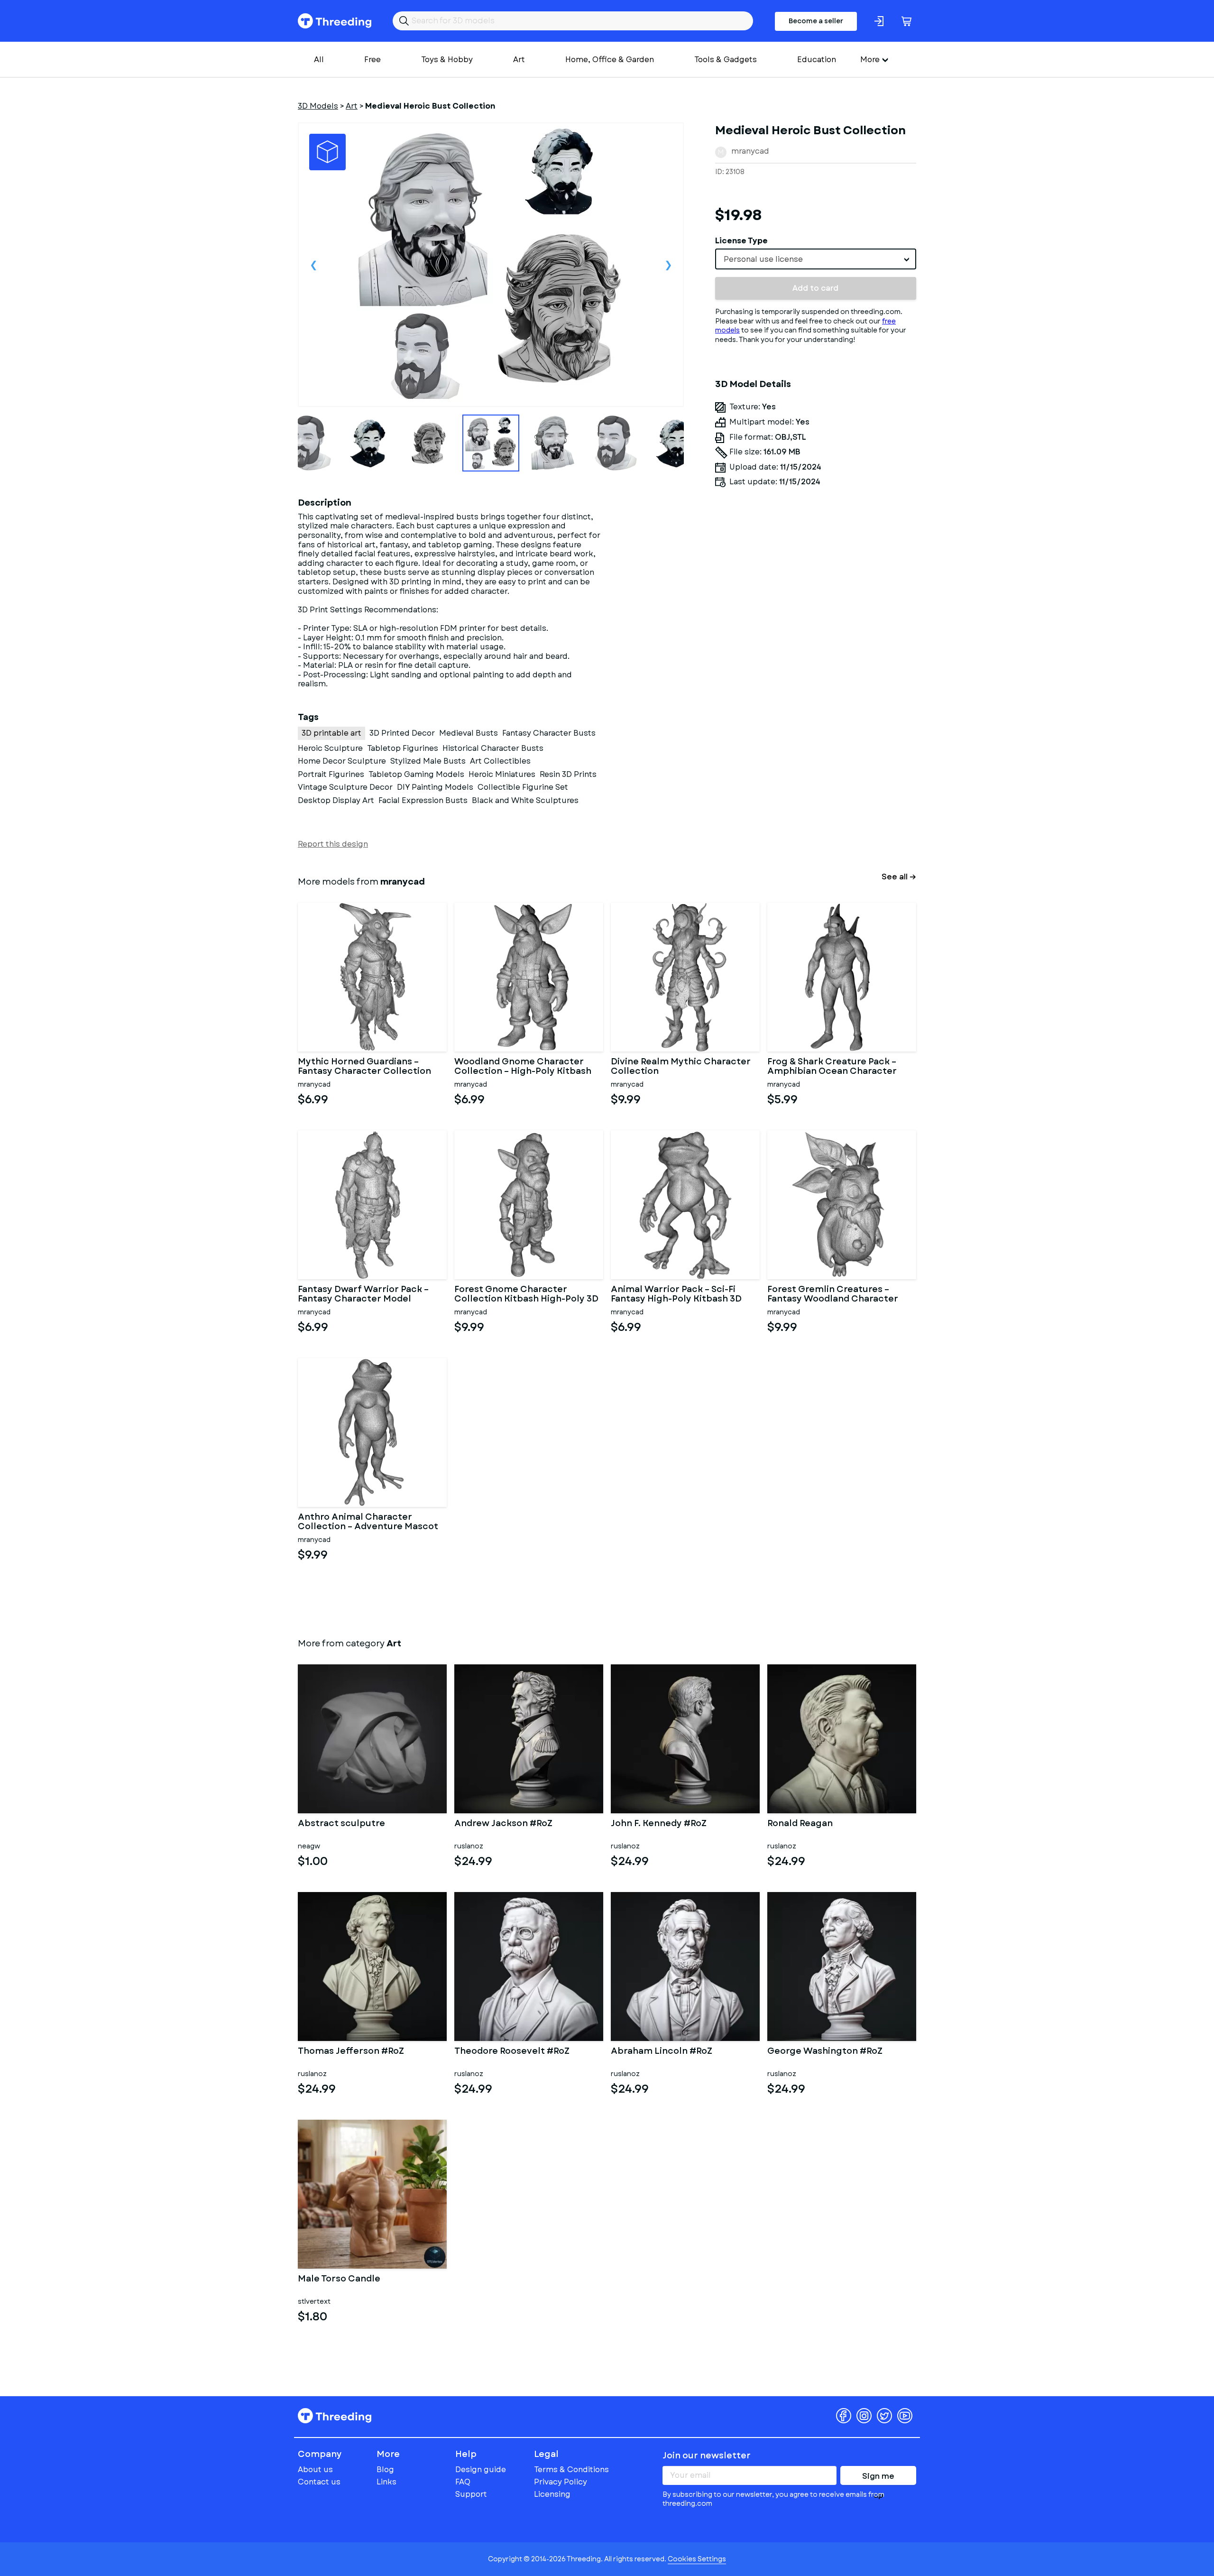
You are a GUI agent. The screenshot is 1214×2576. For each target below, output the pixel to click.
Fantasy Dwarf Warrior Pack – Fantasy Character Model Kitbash (363, 1294)
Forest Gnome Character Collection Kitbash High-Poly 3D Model (526, 1294)
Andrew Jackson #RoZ (503, 1824)
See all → (899, 877)
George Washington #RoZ (825, 2052)
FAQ (463, 2482)
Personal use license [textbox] (763, 259)
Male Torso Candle (339, 2280)
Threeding (335, 21)
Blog (385, 2470)
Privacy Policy (561, 2482)
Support (471, 2494)
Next (668, 265)
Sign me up (878, 2478)
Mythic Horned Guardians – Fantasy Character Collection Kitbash (364, 1067)
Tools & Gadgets (726, 60)
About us (315, 2470)
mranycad (750, 151)
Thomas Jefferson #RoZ (351, 2052)
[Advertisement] (816, 583)
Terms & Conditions (571, 2470)
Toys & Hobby (447, 60)
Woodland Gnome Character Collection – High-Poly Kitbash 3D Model (523, 1067)
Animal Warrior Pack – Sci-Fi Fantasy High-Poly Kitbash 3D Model (676, 1294)
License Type (741, 241)
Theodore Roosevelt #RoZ (512, 2052)
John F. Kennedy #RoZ (659, 1824)
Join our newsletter (707, 2456)
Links (386, 2482)
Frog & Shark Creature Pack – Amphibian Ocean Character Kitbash (832, 1067)
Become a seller (816, 21)
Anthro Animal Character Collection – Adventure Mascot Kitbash (368, 1522)
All (319, 60)
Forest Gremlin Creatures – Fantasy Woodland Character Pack (833, 1294)
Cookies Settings (697, 2559)
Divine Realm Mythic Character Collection (681, 1067)
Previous (313, 265)
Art (519, 60)
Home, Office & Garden (610, 60)
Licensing (552, 2494)
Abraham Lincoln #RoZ (662, 2052)
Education (817, 60)
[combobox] (816, 259)
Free (372, 60)
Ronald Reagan (800, 1824)
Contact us (319, 2482)
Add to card (815, 288)
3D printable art (331, 733)
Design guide (481, 2470)
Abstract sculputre (341, 1824)
